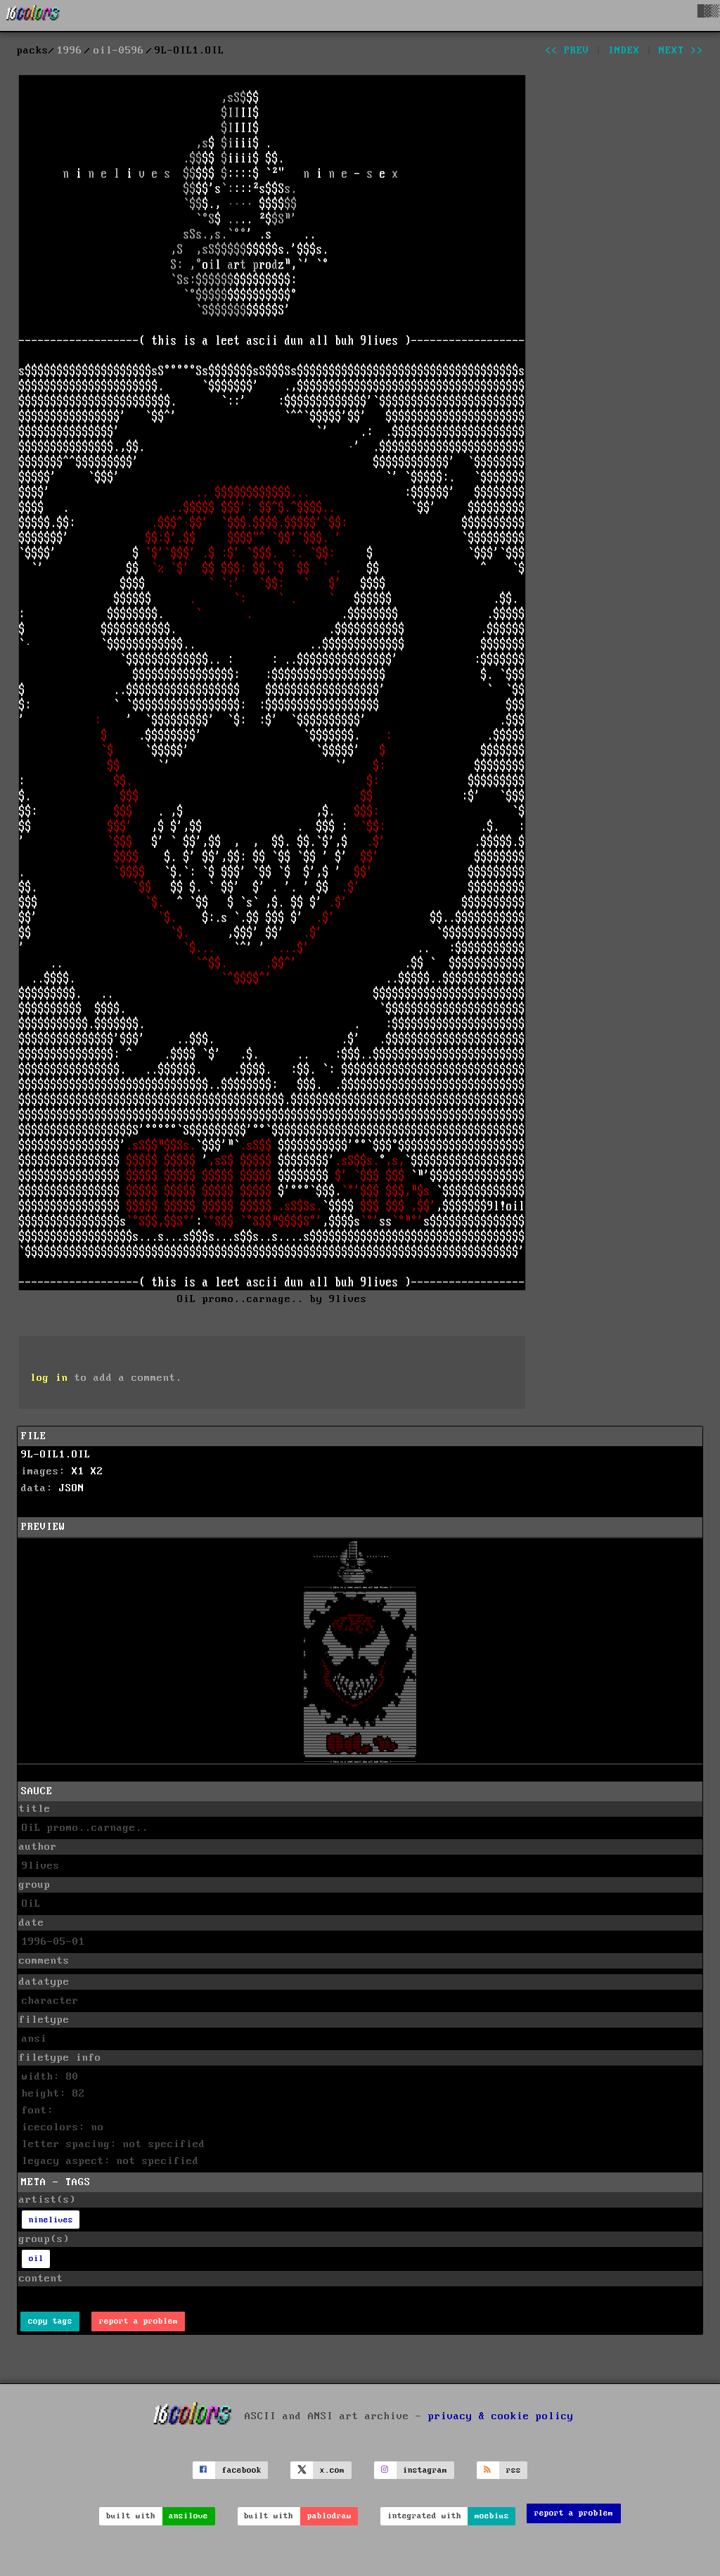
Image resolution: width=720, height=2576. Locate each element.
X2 (97, 1471)
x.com (332, 2470)
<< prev (567, 51)
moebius (492, 2516)
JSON (72, 1488)
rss (514, 2470)
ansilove (188, 2516)
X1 (78, 1471)
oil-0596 (119, 51)
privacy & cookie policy (501, 2416)
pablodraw (329, 2516)
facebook (242, 2470)
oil (36, 2259)
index (624, 51)
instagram (425, 2470)
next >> (681, 51)
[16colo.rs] (33, 15)
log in (49, 1378)
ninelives (51, 2220)
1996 (70, 51)
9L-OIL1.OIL (56, 1455)
